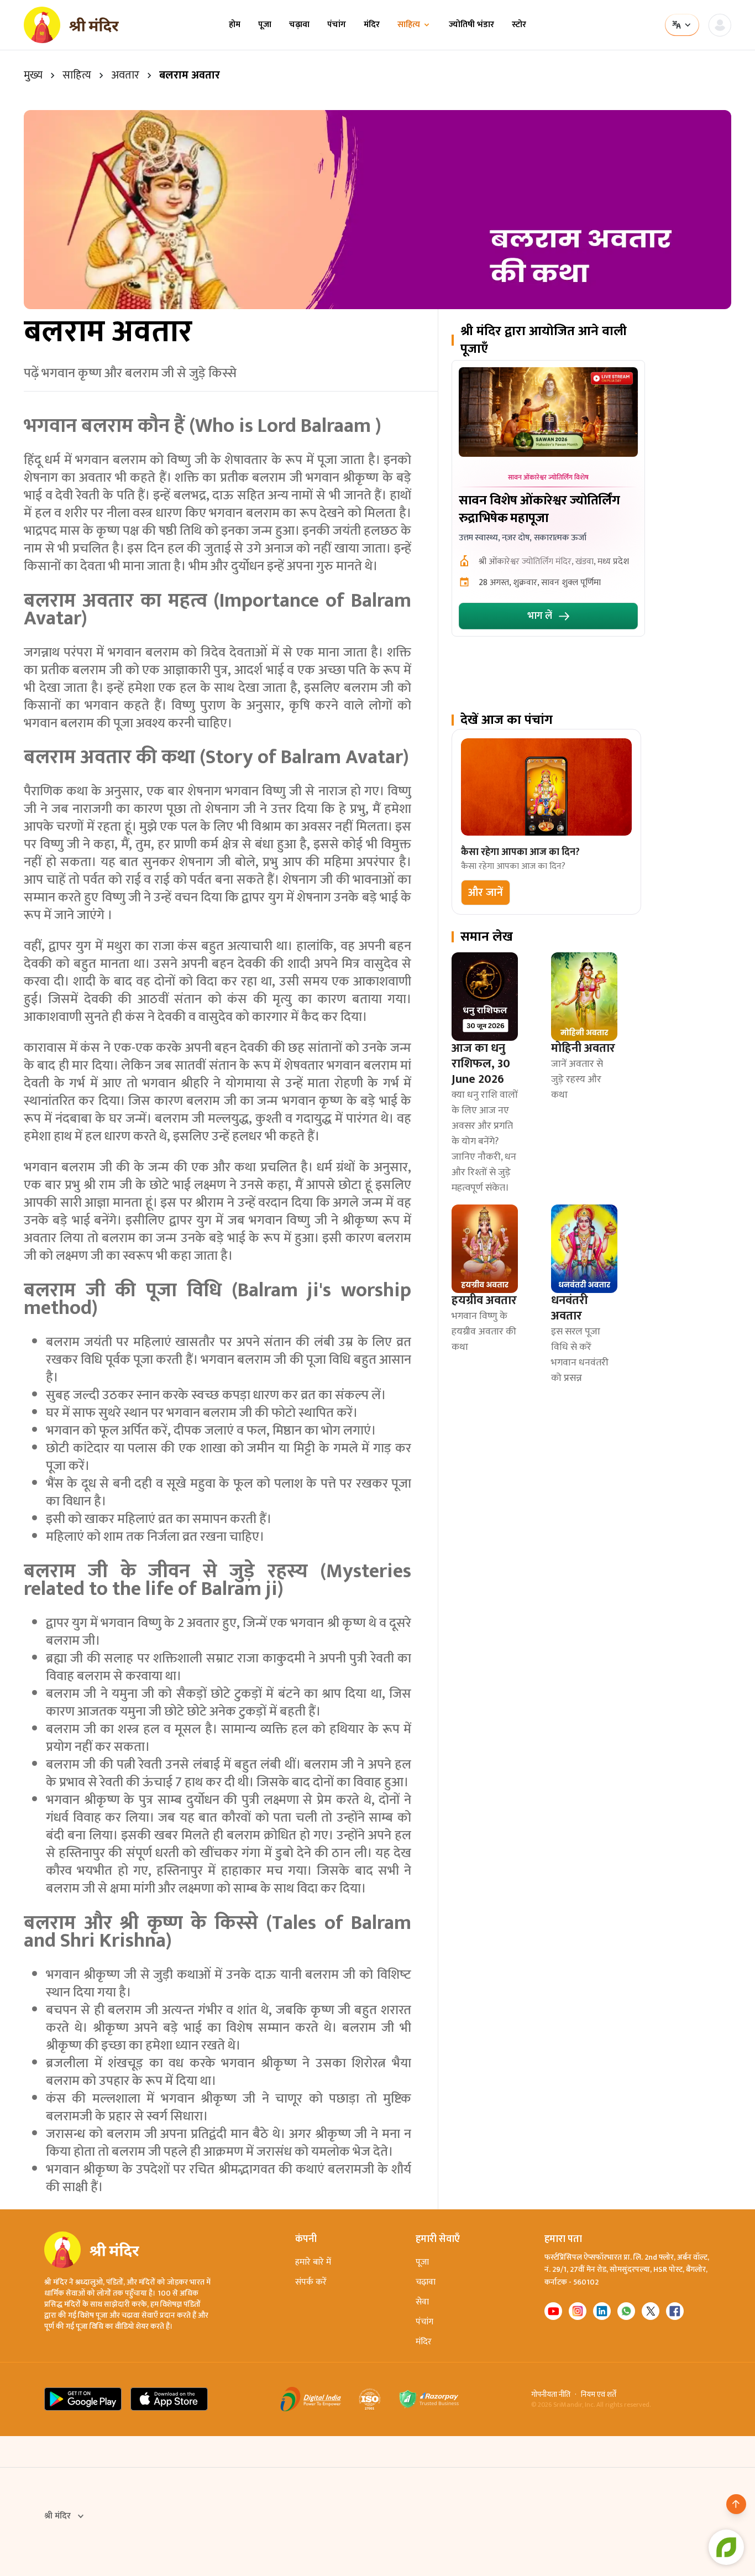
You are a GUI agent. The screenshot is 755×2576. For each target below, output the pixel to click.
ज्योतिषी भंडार (471, 25)
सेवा (422, 2302)
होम (235, 25)
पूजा (265, 25)
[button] (486, 893)
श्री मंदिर (57, 2516)
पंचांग (337, 25)
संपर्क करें (311, 2282)
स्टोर (519, 25)
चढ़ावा (299, 25)
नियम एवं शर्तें (599, 2395)
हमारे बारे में (313, 2262)
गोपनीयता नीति (551, 2395)
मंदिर (372, 25)
